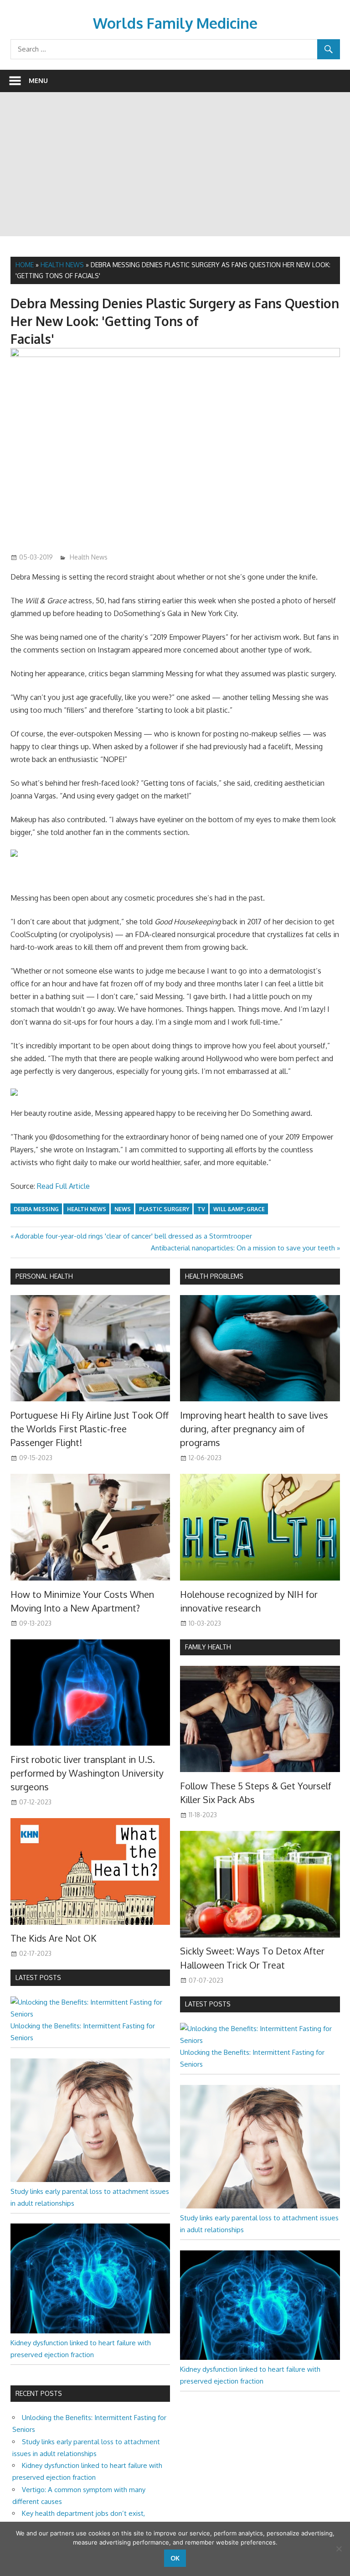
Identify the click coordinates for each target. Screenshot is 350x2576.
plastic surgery (164, 1209)
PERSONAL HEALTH (44, 1276)
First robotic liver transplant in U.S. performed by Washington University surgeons (87, 1773)
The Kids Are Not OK (53, 1938)
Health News (62, 265)
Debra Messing (36, 1209)
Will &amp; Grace (239, 1209)
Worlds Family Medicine (175, 23)
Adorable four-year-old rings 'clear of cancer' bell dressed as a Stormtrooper (133, 1236)
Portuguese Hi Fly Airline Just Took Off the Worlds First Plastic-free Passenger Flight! (90, 1429)
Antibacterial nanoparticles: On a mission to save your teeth (243, 1248)
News (123, 1209)
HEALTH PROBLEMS (214, 1276)
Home (25, 265)
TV (201, 1209)
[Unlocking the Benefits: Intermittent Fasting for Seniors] (90, 2014)
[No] (339, 2549)
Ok (175, 2558)
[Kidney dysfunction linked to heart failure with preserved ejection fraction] (90, 2331)
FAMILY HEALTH (208, 1647)
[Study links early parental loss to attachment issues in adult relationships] (90, 2179)
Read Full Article (63, 1186)
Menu (38, 80)
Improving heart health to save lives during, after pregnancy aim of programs (254, 1429)
